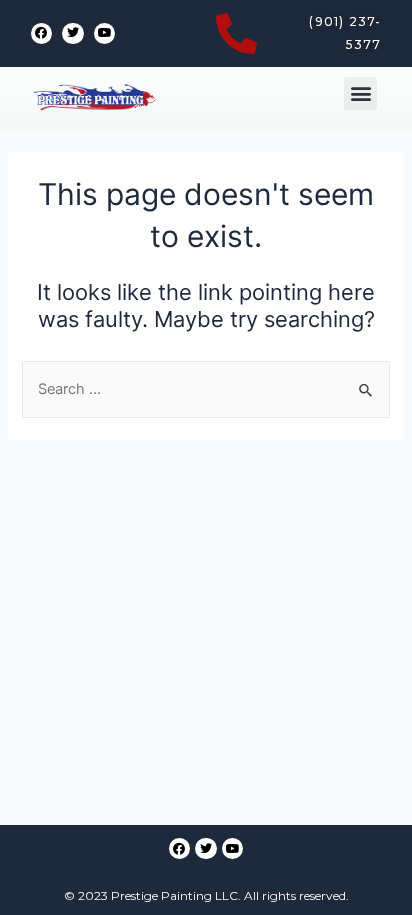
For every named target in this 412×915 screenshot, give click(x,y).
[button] (360, 93)
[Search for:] (205, 389)
